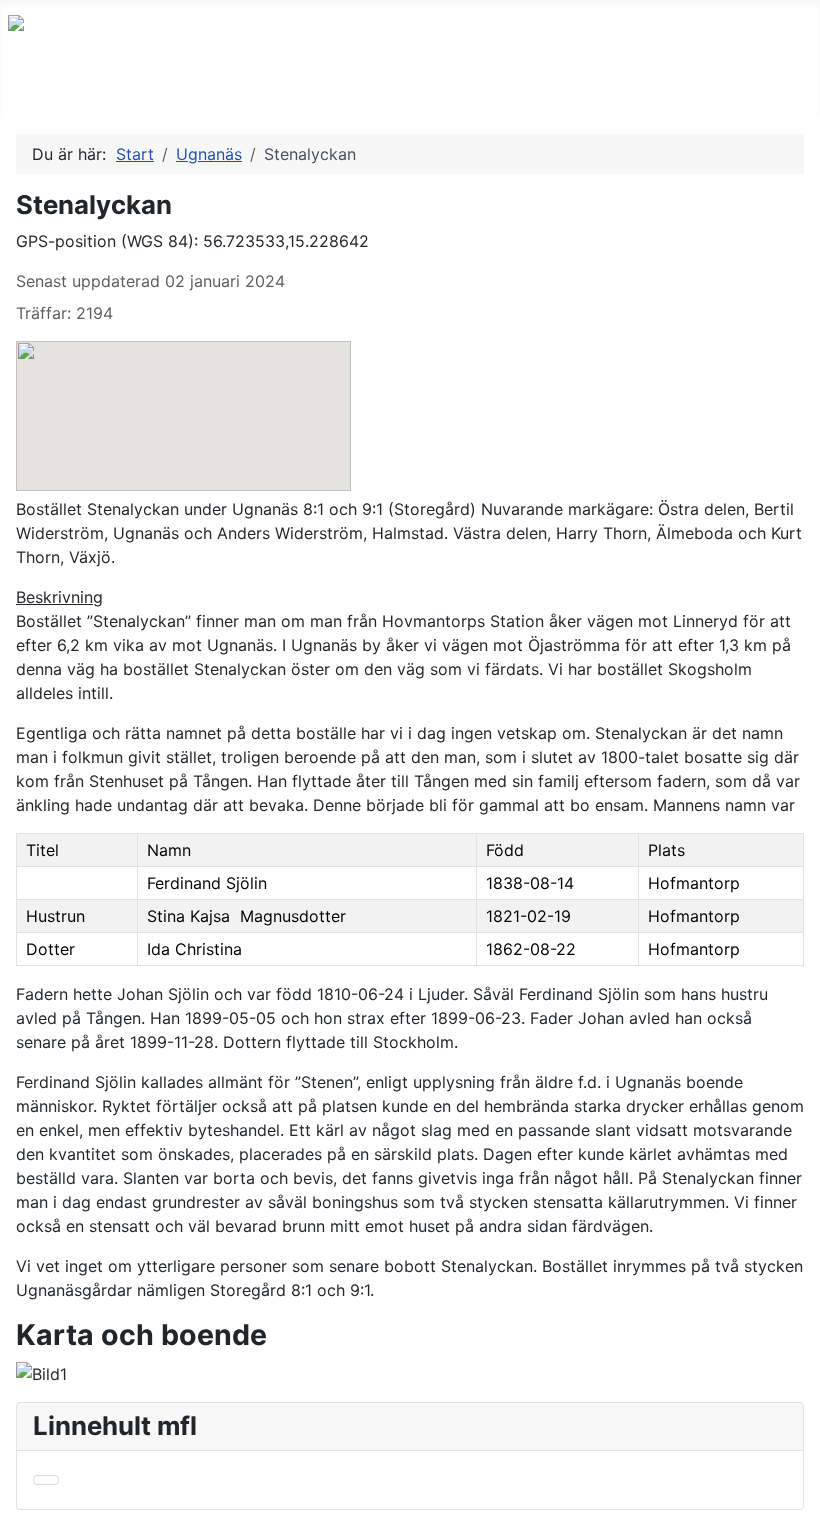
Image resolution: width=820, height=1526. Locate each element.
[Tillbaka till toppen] (795, 1501)
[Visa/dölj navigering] (21, 97)
